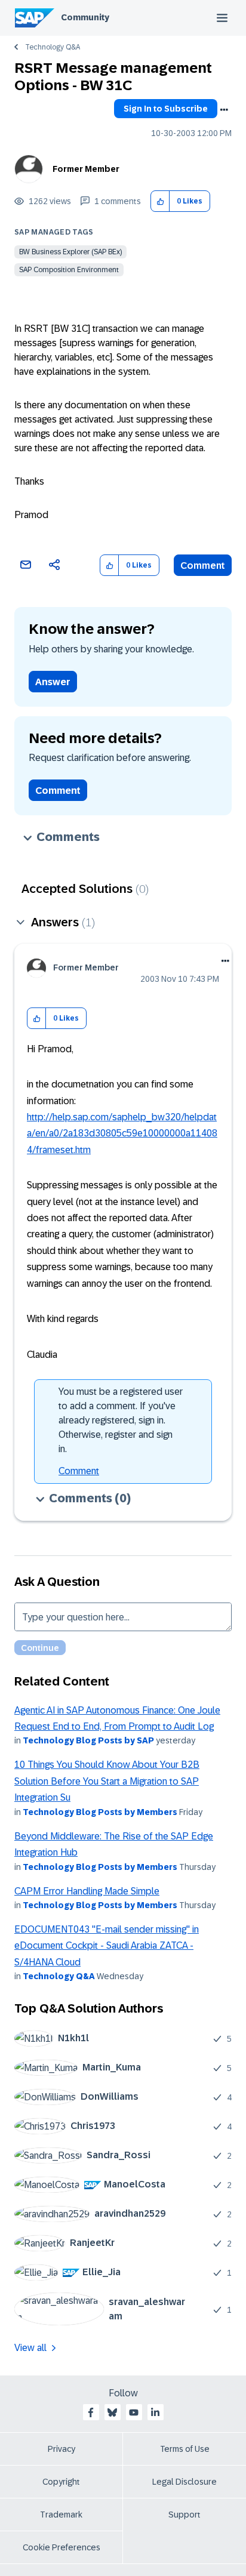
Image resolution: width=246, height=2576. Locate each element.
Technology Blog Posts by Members (100, 1812)
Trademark (61, 2515)
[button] (160, 201)
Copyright (61, 2482)
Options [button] (224, 110)
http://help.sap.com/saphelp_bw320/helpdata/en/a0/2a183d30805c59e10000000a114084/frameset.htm (122, 1133)
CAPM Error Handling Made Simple (87, 1891)
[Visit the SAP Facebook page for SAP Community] (91, 2412)
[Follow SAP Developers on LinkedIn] (155, 2412)
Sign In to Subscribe (166, 109)
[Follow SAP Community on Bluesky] (112, 2412)
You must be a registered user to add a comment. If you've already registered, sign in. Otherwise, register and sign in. (121, 1420)
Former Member (86, 169)
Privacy (61, 2449)
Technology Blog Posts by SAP (88, 1740)
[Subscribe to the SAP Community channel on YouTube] (134, 2412)
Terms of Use (185, 2449)
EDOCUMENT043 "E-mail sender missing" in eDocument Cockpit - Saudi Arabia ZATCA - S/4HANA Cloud (107, 1946)
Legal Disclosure (184, 2482)
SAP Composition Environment (69, 270)
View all (30, 2348)
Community (85, 17)
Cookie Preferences (61, 2547)
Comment (203, 566)
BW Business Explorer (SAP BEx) (70, 252)
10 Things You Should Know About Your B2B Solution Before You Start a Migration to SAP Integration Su (107, 1781)
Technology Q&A (53, 47)
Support (184, 2515)
